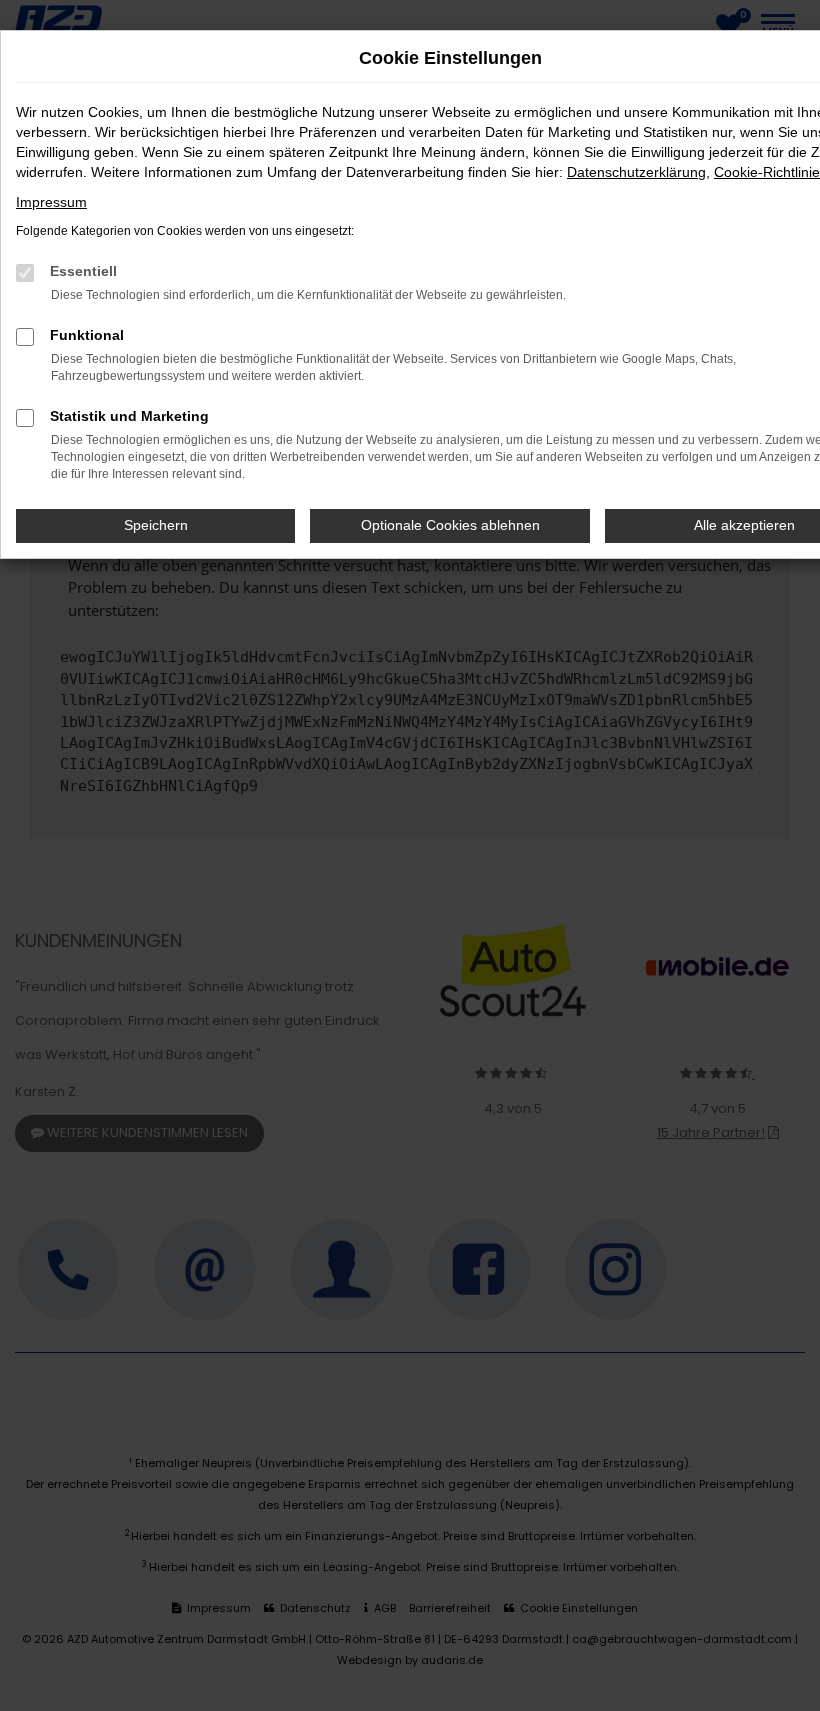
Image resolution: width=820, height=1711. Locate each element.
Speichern (156, 525)
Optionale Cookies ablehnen (450, 525)
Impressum (51, 202)
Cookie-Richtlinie (767, 172)
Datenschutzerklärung (636, 172)
